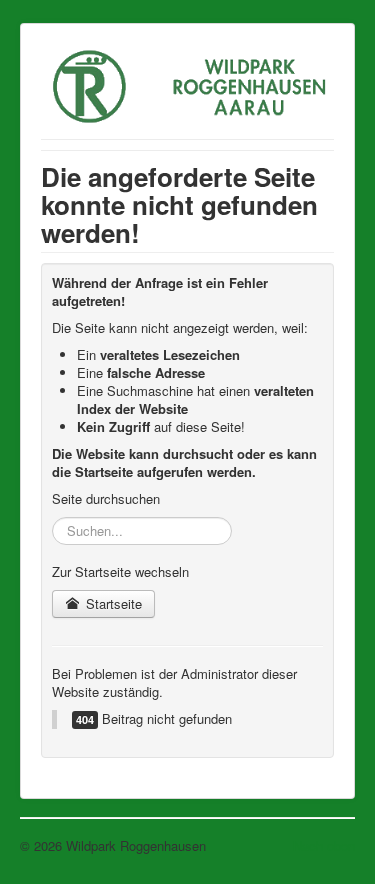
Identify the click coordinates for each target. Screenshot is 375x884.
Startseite (112, 603)
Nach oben (324, 845)
